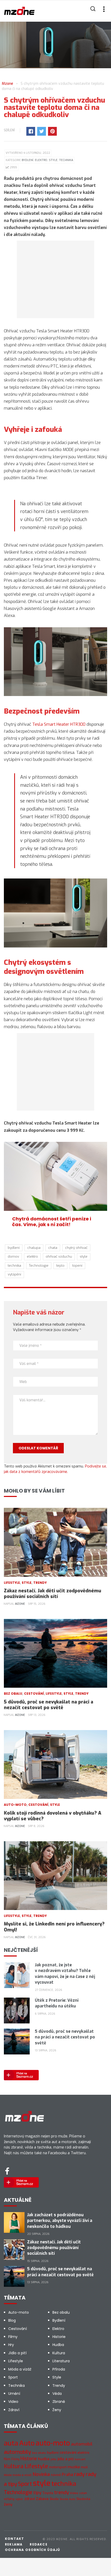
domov (13, 1256)
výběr (19, 2499)
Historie (59, 2337)
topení (77, 1266)
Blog (12, 2320)
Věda (57, 2394)
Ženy (57, 2410)
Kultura (59, 2353)
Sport (13, 2377)
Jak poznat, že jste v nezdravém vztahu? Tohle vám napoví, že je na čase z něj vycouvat (65, 1974)
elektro (32, 1256)
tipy (37, 2493)
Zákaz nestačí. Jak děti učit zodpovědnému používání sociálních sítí (53, 1594)
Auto (27, 2443)
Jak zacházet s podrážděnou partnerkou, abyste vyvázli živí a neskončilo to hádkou (60, 2221)
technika (14, 1266)
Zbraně (59, 2402)
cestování (68, 2453)
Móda (8, 2475)
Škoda (54, 2499)
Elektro (41, 160)
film (7, 2459)
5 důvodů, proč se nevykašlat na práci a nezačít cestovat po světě (49, 1705)
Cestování (34, 1694)
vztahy (9, 2499)
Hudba (58, 2345)
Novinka (41, 2474)
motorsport (58, 2467)
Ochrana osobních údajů (32, 2550)
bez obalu (39, 2453)
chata (53, 1248)
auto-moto (53, 2443)
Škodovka (83, 2499)
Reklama (14, 2544)
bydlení (14, 1248)
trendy (62, 2492)
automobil (82, 2444)
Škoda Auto (68, 2499)
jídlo (54, 2459)
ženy (8, 2504)
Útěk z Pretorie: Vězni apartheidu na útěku (57, 2003)
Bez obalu (13, 1694)
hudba (44, 2459)
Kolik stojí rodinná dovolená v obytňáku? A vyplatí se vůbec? (53, 1816)
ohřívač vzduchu (59, 1256)
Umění (14, 2394)
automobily (17, 2452)
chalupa (34, 1248)
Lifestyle (12, 1583)
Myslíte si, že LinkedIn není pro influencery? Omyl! (54, 1927)
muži (84, 2467)
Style (53, 160)
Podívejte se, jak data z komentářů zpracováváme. (55, 1469)
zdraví (30, 2499)
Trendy (40, 1583)
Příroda (59, 2369)
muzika (74, 2467)
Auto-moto (15, 1805)
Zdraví (14, 2410)
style (84, 1256)
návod (56, 2475)
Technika (66, 160)
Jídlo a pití (17, 2353)
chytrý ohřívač (76, 1248)
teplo (60, 1266)
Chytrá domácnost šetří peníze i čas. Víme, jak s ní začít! (52, 1222)
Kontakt (14, 2539)
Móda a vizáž (20, 2369)
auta (11, 2443)
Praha (67, 2475)
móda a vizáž (22, 2475)
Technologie (39, 1266)
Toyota (48, 2493)
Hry (11, 2345)
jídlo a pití (66, 2459)
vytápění (14, 1274)
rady (79, 2474)
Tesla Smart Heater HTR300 (59, 724)
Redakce (38, 2544)
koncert (80, 2459)
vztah (83, 2493)
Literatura (61, 2361)
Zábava (42, 2499)
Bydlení (27, 160)
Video (13, 2402)
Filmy (13, 2337)
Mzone (20, 1604)
